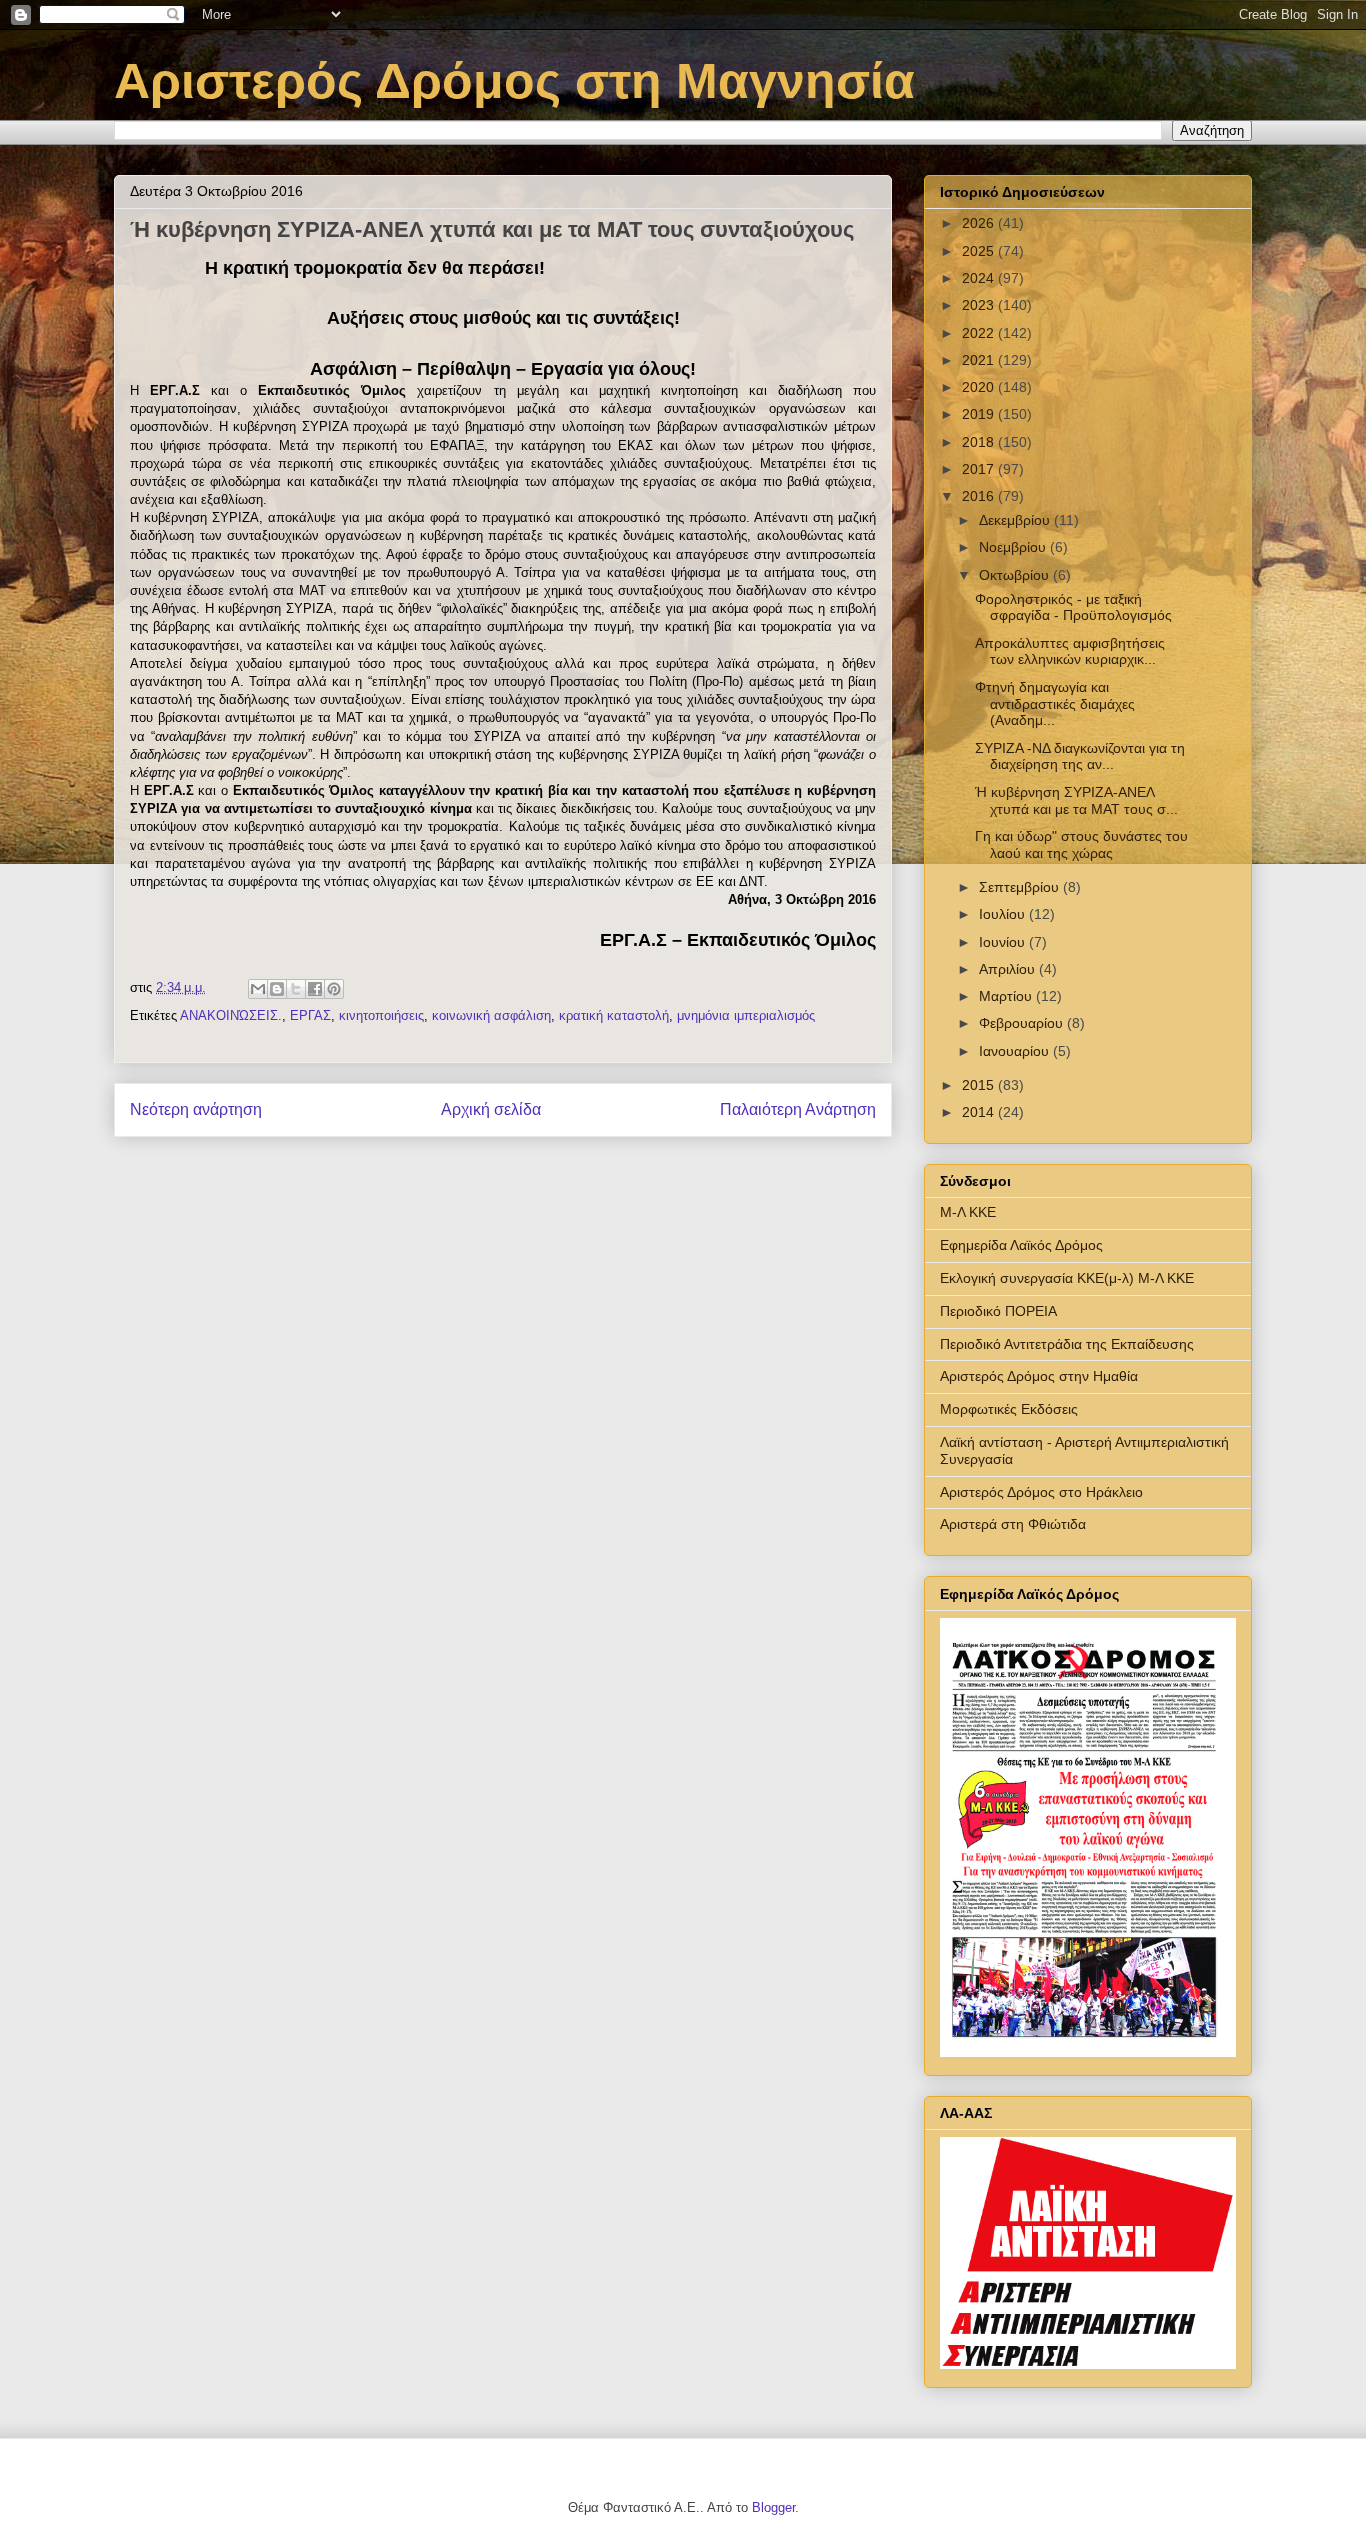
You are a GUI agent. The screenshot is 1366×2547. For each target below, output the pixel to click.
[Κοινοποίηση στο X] (296, 989)
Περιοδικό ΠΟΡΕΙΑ (998, 1311)
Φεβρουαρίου (1023, 1023)
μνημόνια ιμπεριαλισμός (746, 1015)
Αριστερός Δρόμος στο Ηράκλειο (1041, 1492)
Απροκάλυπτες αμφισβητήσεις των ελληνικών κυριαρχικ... (1070, 651)
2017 (980, 469)
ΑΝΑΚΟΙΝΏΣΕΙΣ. (231, 1015)
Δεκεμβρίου (1016, 520)
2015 (980, 1085)
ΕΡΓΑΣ (310, 1015)
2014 (980, 1112)
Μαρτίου (1007, 996)
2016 (980, 496)
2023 (980, 305)
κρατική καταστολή (614, 1015)
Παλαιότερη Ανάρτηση (798, 1109)
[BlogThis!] (277, 989)
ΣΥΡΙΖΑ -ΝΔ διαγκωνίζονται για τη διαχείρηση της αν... (1080, 756)
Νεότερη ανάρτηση (196, 1109)
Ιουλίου (1004, 914)
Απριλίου (1009, 969)
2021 (980, 360)
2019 (980, 414)
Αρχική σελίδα (491, 1109)
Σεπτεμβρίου (1021, 887)
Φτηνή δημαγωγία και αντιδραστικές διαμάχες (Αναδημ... (1055, 704)
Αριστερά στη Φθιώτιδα (1013, 1524)
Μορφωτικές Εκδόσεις (1009, 1409)
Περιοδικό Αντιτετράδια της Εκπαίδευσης (1067, 1344)
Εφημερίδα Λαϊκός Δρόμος (1021, 1245)
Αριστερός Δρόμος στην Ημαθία (1039, 1376)
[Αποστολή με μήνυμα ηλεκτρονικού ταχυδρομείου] (258, 989)
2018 (980, 442)
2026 (980, 223)
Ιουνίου (1004, 942)
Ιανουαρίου (1016, 1051)
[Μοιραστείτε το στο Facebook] (315, 989)
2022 (980, 333)
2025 (980, 251)
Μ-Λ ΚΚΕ (968, 1212)
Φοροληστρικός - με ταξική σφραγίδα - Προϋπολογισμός (1073, 607)
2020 (980, 387)
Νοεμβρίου (1014, 547)
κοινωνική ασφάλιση (491, 1015)
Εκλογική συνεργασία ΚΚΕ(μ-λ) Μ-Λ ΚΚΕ (1067, 1278)
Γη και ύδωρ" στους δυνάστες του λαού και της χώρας (1081, 844)
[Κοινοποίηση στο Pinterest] (334, 989)
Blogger (773, 2507)
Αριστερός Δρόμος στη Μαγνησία (514, 81)
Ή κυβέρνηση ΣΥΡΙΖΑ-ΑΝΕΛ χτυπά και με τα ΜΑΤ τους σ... (1076, 800)
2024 (980, 278)
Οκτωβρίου (1016, 575)
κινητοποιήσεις (381, 1015)
